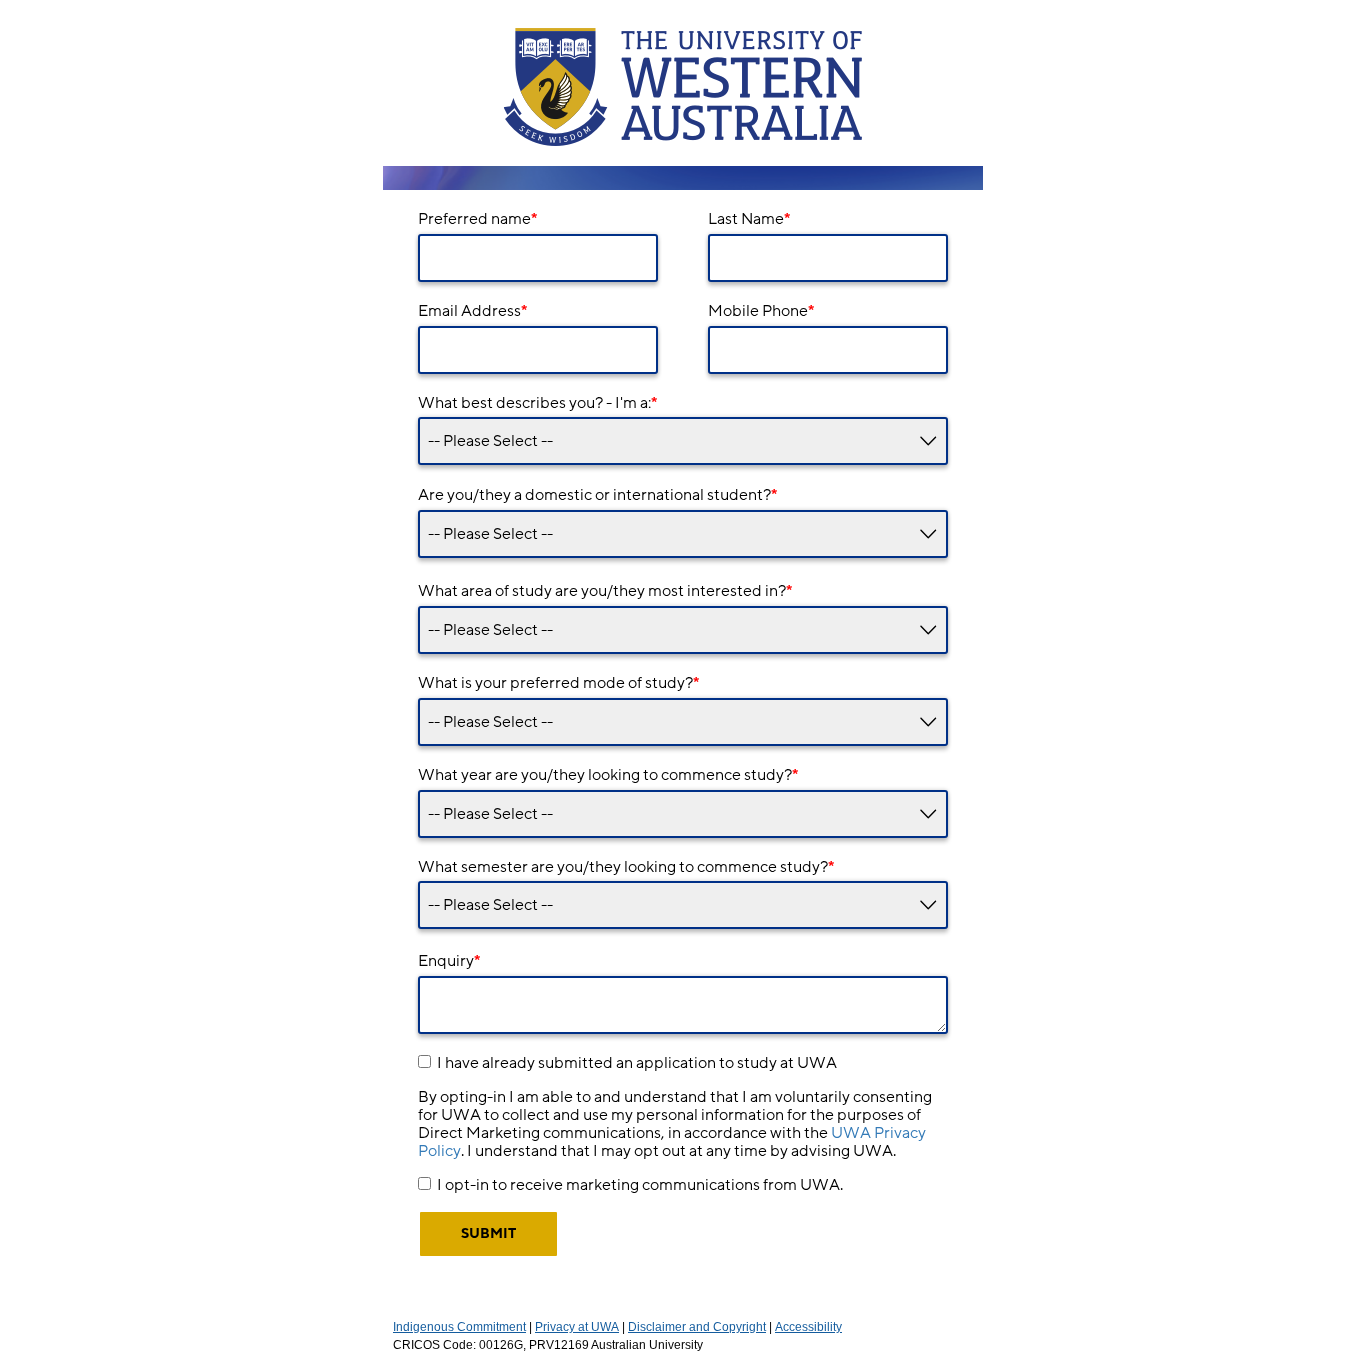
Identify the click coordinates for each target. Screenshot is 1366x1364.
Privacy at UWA (577, 1327)
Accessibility (808, 1327)
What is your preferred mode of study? (558, 683)
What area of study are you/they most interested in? (605, 591)
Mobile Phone (761, 311)
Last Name (749, 219)
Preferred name (477, 219)
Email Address (472, 311)
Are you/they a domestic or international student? (597, 495)
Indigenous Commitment (459, 1327)
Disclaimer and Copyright (697, 1327)
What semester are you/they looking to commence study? (626, 867)
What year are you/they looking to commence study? (608, 775)
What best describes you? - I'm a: (537, 403)
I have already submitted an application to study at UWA (637, 1063)
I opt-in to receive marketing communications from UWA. (640, 1185)
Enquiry (449, 961)
